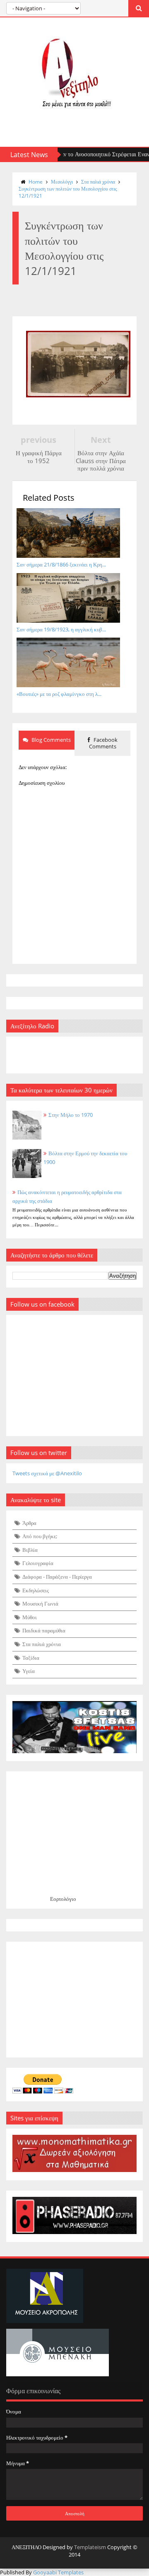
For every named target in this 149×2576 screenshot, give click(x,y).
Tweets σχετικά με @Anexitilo (47, 1473)
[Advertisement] (74, 2000)
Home (36, 182)
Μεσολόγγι (62, 182)
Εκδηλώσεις (36, 1590)
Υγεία (29, 1671)
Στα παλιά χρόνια (98, 182)
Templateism (90, 2547)
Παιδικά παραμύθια (44, 1630)
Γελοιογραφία (38, 1563)
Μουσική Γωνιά (40, 1603)
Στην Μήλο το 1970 (71, 1115)
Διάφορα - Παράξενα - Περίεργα (57, 1577)
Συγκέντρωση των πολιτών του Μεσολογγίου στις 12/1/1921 (68, 192)
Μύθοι (30, 1617)
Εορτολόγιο (63, 1899)
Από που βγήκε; (40, 1536)
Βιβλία (30, 1550)
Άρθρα (29, 1523)
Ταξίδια (31, 1658)
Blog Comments (50, 740)
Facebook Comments (103, 743)
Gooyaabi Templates (58, 2572)
